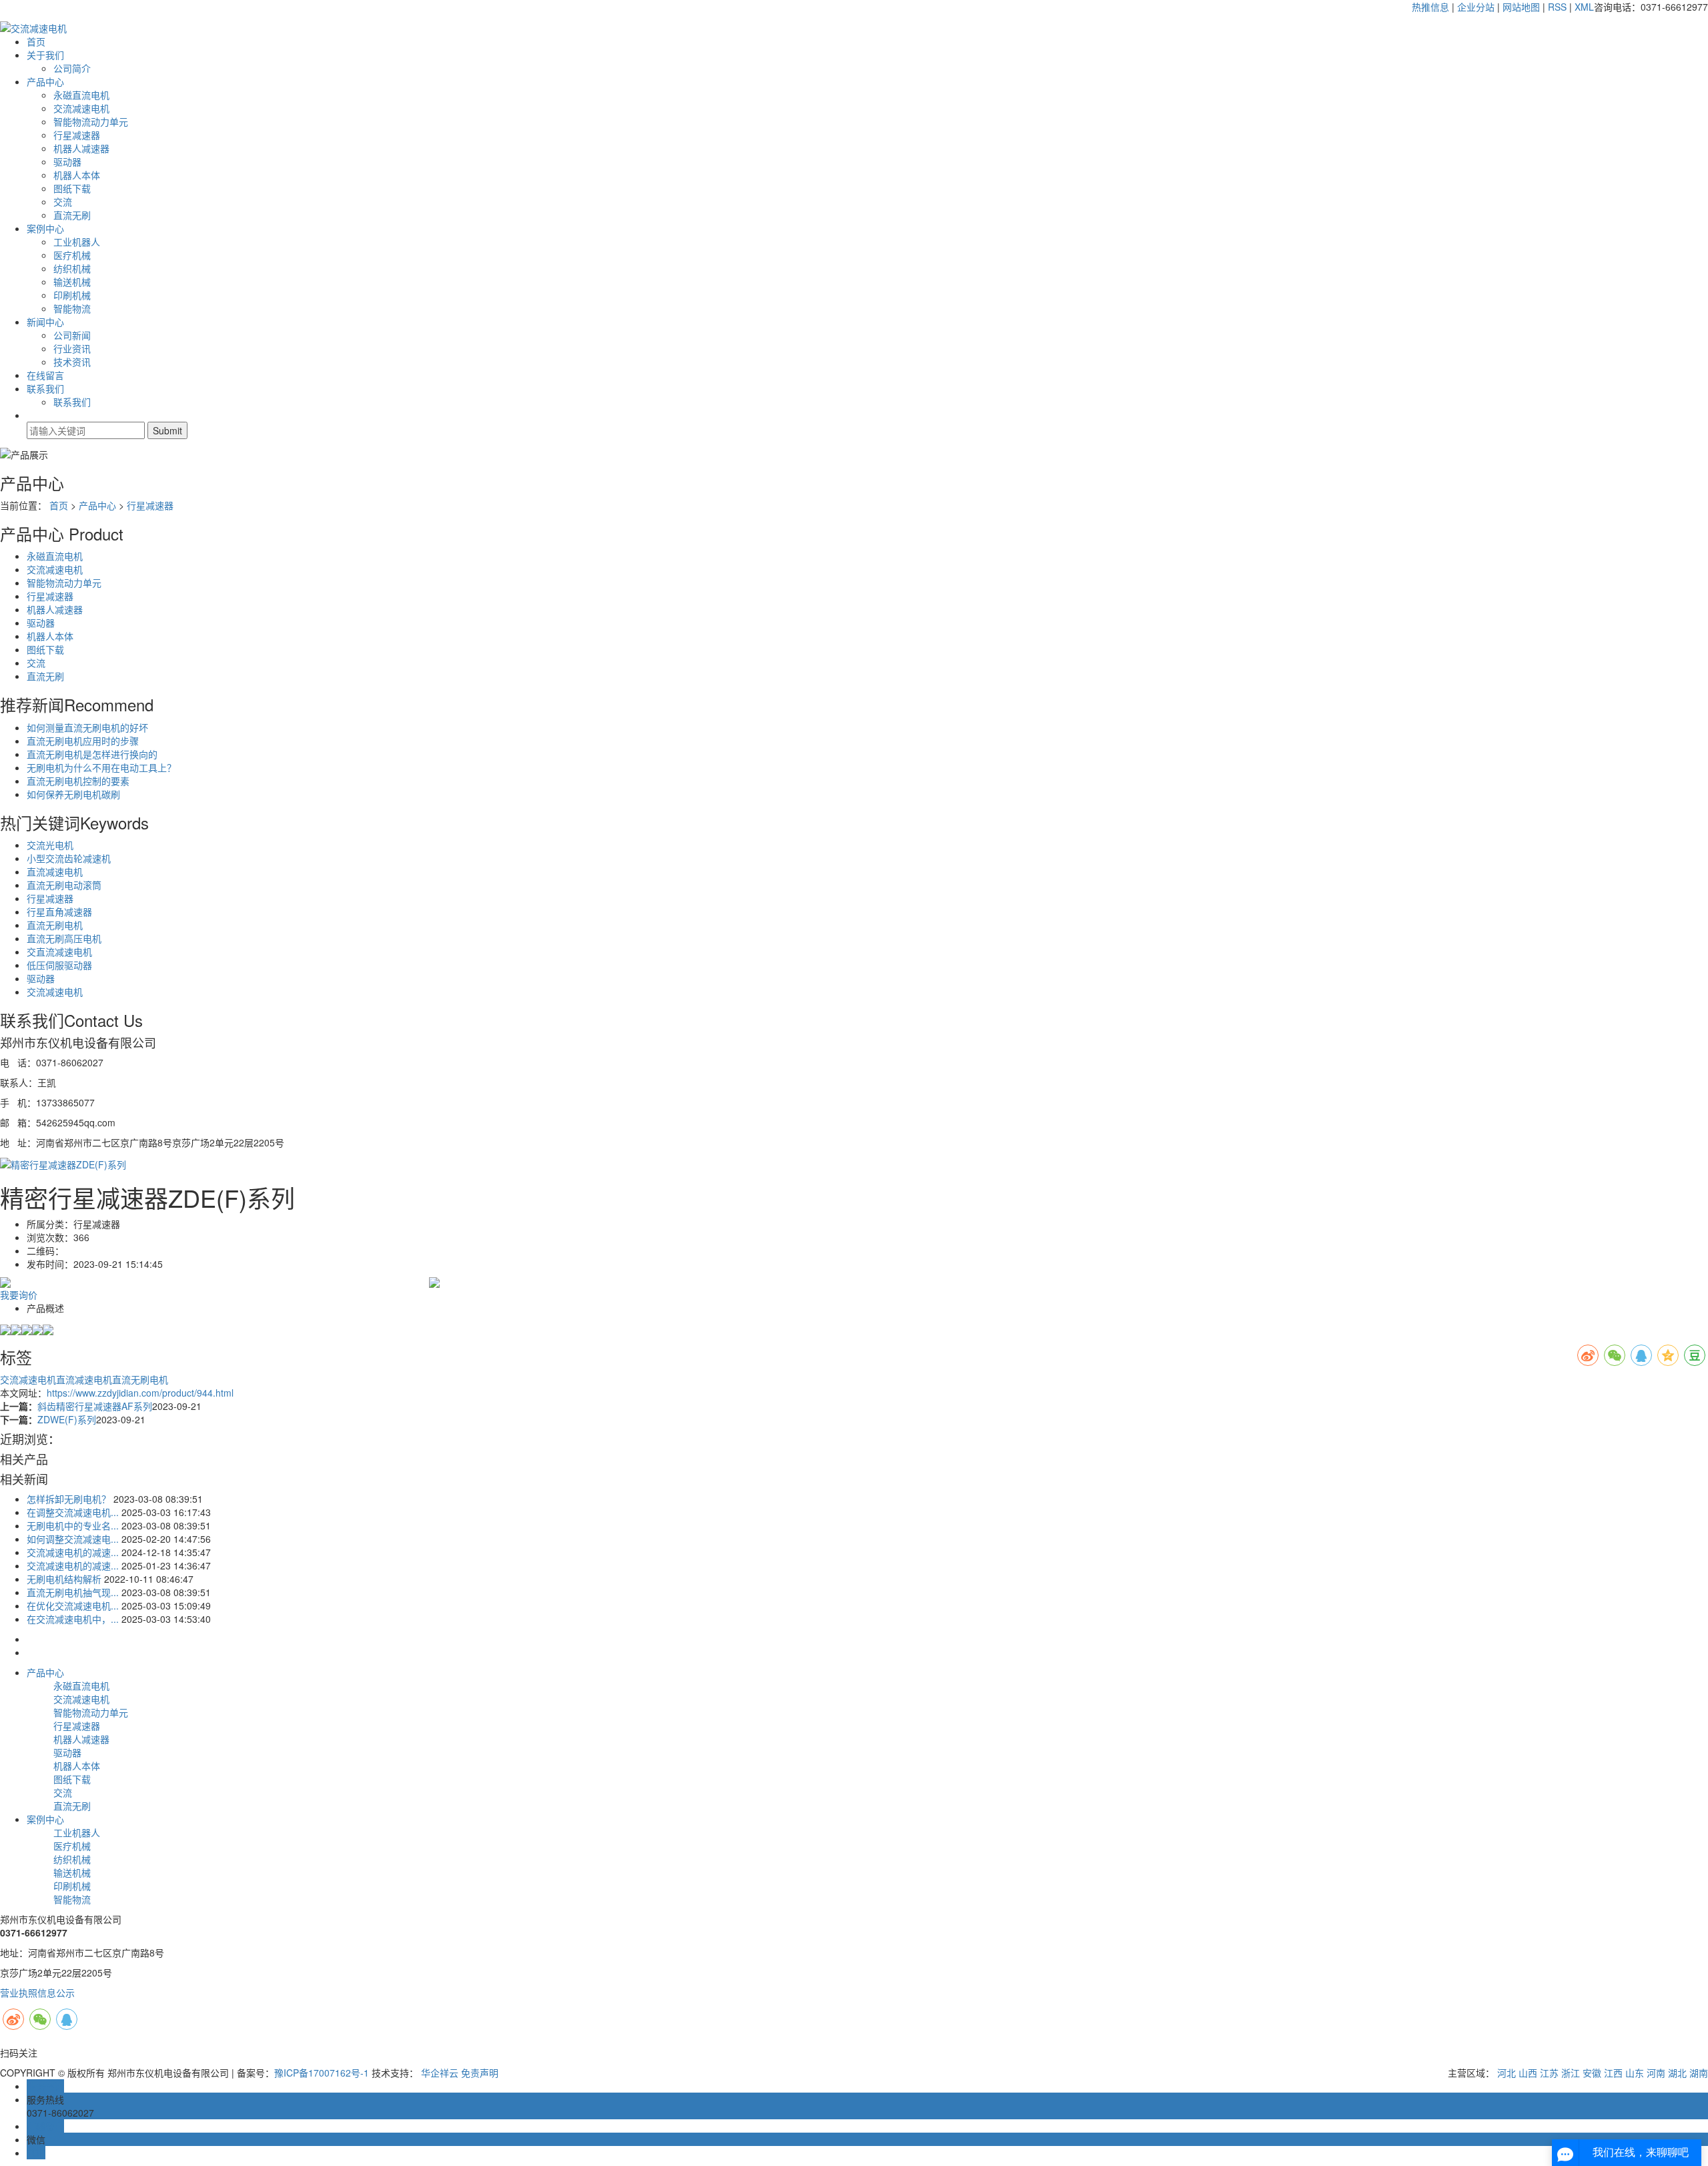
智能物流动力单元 (91, 121)
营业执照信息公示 (37, 1993)
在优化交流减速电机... (73, 1605)
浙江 (1571, 2073)
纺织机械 (72, 268)
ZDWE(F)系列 (67, 1419)
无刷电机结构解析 (64, 1579)
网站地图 (1521, 7)
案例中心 (45, 228)
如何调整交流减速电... (73, 1539)
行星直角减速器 (59, 912)
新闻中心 (45, 322)
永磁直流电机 (81, 95)
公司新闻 (72, 335)
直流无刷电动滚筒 (64, 885)
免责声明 (480, 2073)
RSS (1557, 7)
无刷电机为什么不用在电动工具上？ (101, 767)
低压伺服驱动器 (59, 965)
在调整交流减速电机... (73, 1512)
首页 (36, 41)
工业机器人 (77, 242)
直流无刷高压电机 (64, 938)
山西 (1528, 2073)
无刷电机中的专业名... (73, 1525)
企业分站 (1476, 7)
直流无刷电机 (55, 925)
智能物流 (72, 308)
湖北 (1677, 2073)
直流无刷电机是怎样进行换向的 (92, 754)
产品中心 (45, 81)
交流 (63, 202)
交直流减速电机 (59, 952)
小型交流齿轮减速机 (69, 858)
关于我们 (45, 55)
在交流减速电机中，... (73, 1619)
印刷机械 (72, 295)
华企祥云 (440, 2073)
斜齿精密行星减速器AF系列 (95, 1406)
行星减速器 (77, 135)
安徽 (1592, 2073)
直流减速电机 (55, 871)
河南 (1656, 2073)
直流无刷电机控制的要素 (78, 781)
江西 (1613, 2073)
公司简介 (72, 68)
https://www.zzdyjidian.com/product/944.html (140, 1393)
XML (1584, 7)
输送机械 (72, 282)
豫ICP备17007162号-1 (322, 2073)
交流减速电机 (81, 108)
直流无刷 (72, 215)
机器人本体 (77, 175)
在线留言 (45, 375)
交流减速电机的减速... (73, 1552)
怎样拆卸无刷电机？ (69, 1499)
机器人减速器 (81, 148)
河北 (1507, 2073)
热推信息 (1430, 7)
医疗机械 (72, 255)
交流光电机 (50, 845)
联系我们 (45, 388)
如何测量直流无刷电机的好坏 (87, 727)
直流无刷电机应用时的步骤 (83, 741)
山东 (1635, 2073)
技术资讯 (72, 362)
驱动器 (67, 161)
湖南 (1699, 2073)
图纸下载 (72, 188)
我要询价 (19, 1295)
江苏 (1549, 2073)
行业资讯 (72, 348)
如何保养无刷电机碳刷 (73, 794)
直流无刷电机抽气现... (73, 1592)
